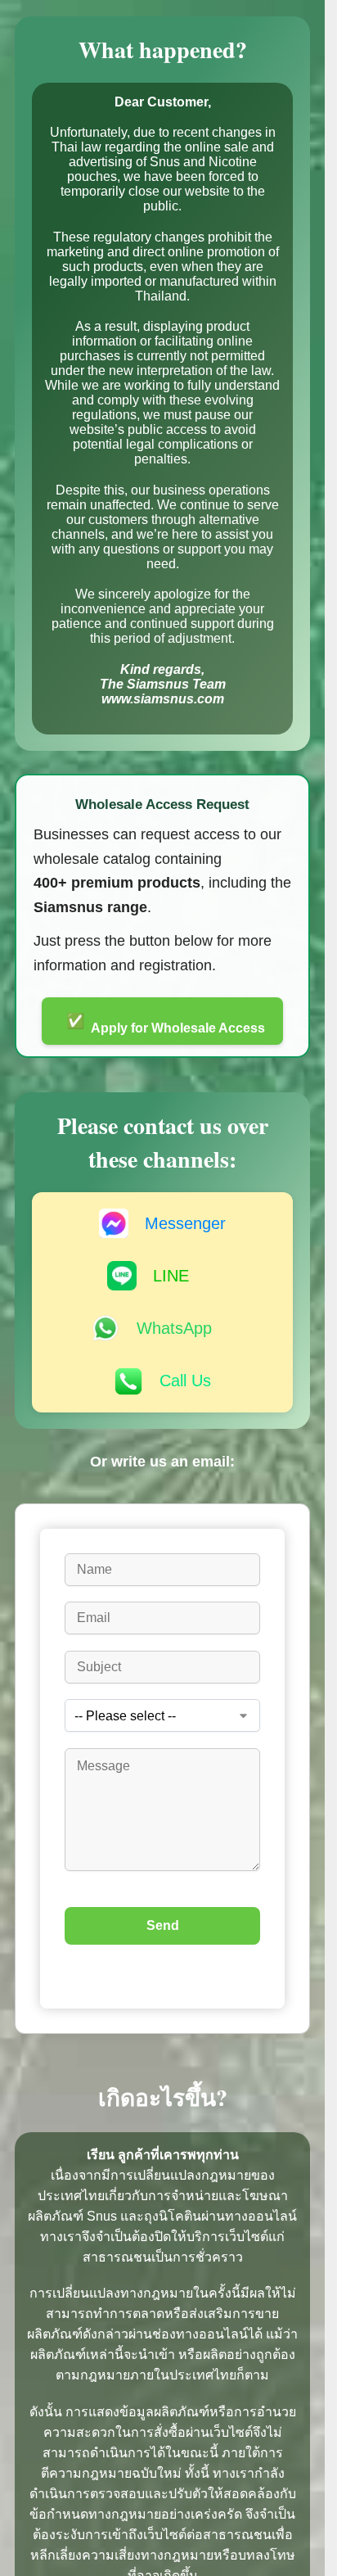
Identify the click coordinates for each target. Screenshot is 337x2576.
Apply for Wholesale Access (166, 1024)
